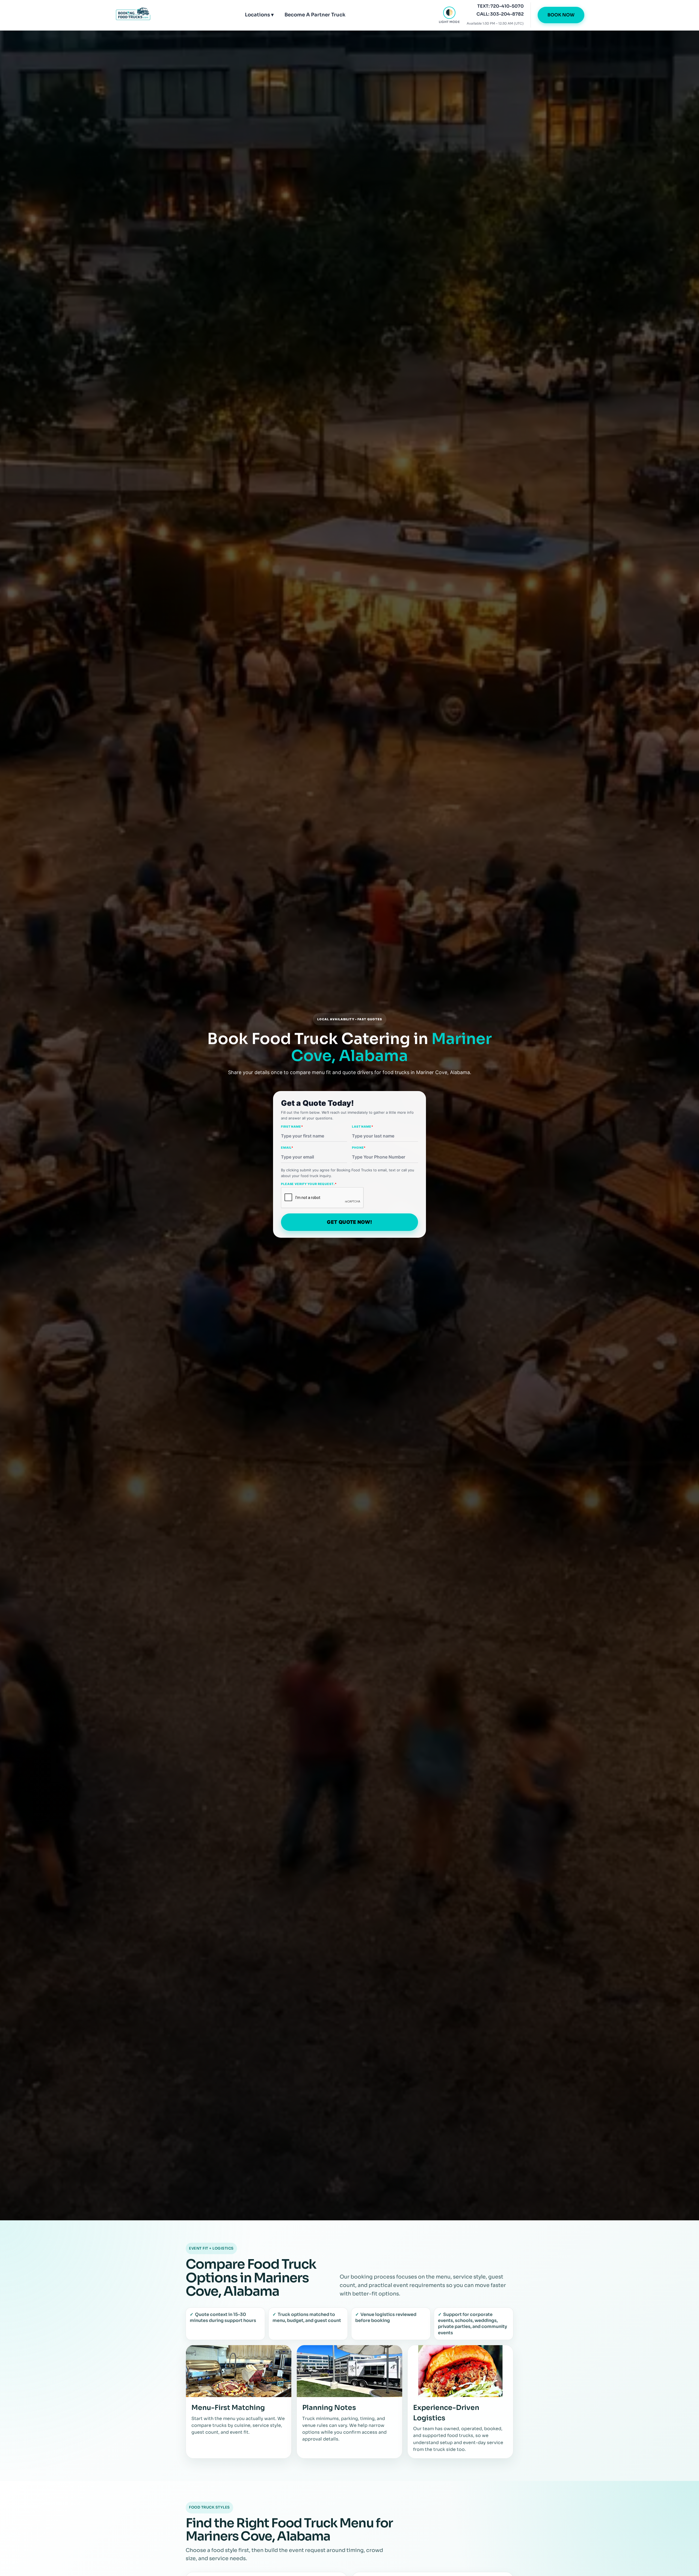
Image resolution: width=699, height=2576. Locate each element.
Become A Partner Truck (315, 15)
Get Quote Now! (349, 1222)
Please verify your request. (309, 1184)
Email (287, 1148)
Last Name (363, 1127)
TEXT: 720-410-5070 (500, 6)
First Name (292, 1127)
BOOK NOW (561, 15)
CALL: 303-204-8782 (500, 14)
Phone (359, 1148)
